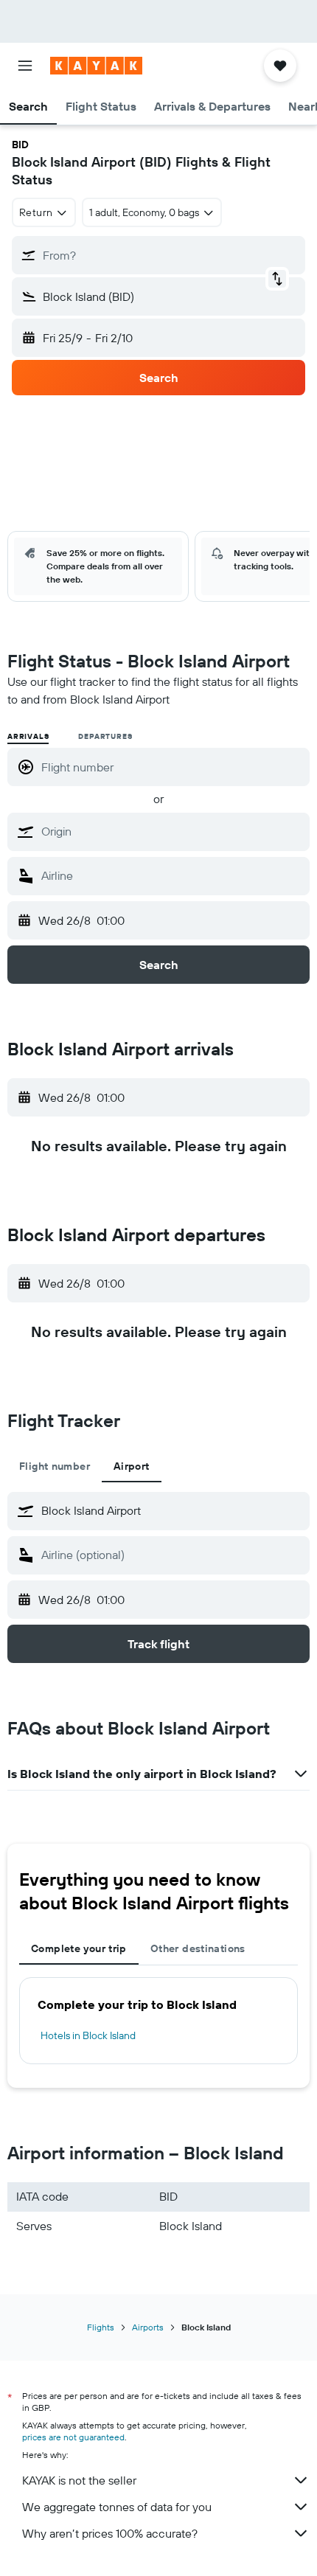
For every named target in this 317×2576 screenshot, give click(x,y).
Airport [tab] (132, 1466)
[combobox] (172, 831)
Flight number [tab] (55, 1466)
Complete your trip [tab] (79, 1948)
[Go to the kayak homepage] (96, 66)
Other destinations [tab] (198, 1948)
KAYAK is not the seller (79, 2480)
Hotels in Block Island (88, 2035)
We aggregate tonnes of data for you (117, 2507)
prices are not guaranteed (73, 2437)
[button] (25, 66)
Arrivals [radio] (28, 736)
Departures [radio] (105, 736)
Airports (148, 2327)
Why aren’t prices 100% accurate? (110, 2533)
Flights (101, 2327)
